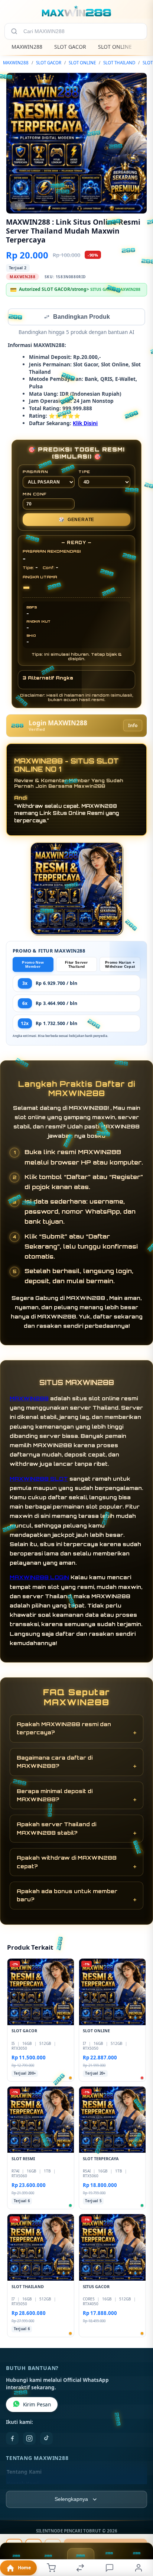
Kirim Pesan (37, 2405)
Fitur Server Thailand (76, 965)
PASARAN (35, 472)
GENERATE (76, 520)
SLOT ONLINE (115, 47)
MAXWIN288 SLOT (39, 1479)
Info (133, 726)
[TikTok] (46, 2439)
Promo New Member (33, 965)
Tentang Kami (24, 2473)
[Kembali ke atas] (139, 2526)
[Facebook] (12, 2439)
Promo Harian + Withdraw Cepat (120, 965)
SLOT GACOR (70, 47)
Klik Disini (85, 424)
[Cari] (14, 31)
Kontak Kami (23, 2485)
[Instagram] (29, 2439)
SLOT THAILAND (119, 63)
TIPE (84, 472)
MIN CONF (35, 495)
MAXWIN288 (27, 47)
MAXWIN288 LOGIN (39, 1578)
